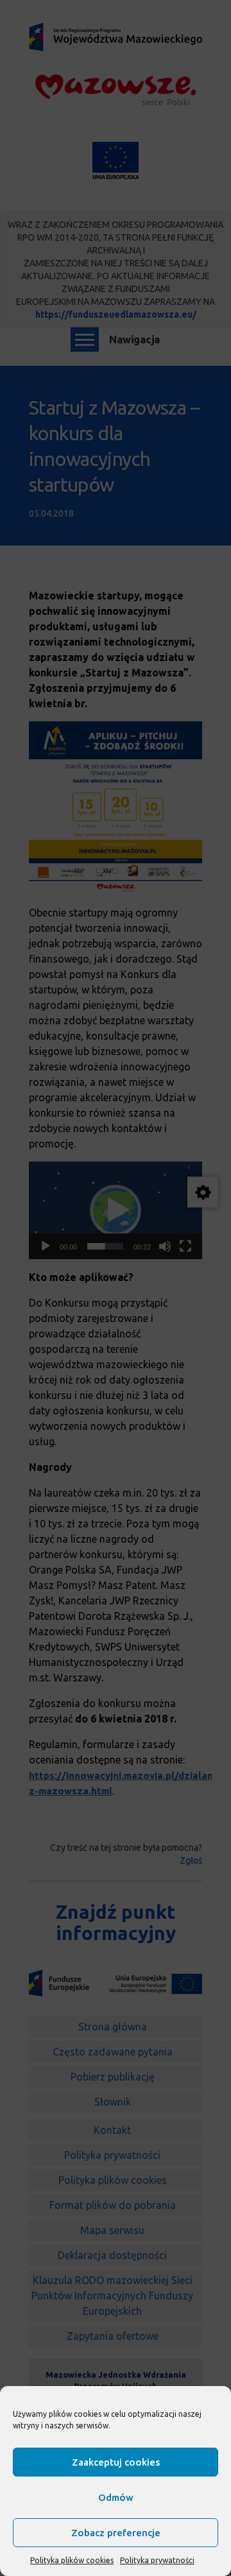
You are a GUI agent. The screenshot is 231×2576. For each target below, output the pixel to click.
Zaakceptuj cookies (116, 2462)
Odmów (116, 2497)
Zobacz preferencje (116, 2533)
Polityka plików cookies (72, 2560)
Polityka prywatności (157, 2560)
